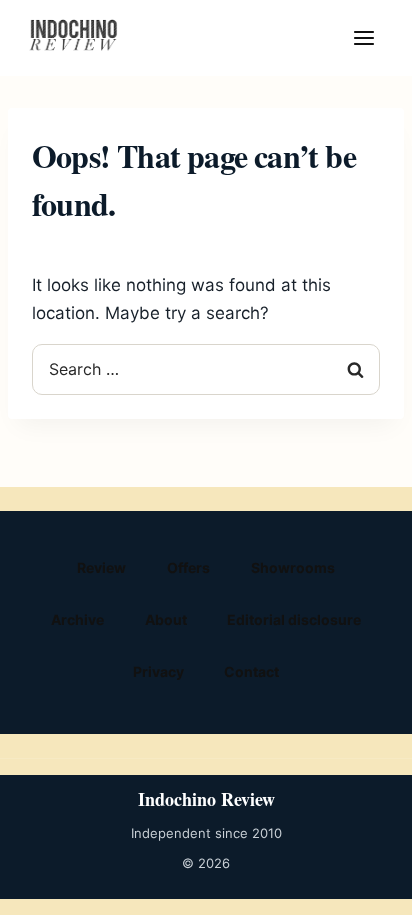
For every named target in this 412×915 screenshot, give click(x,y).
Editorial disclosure (294, 619)
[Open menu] (364, 38)
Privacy (158, 671)
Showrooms (293, 567)
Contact (251, 671)
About (166, 619)
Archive (77, 619)
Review (101, 567)
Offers (188, 567)
